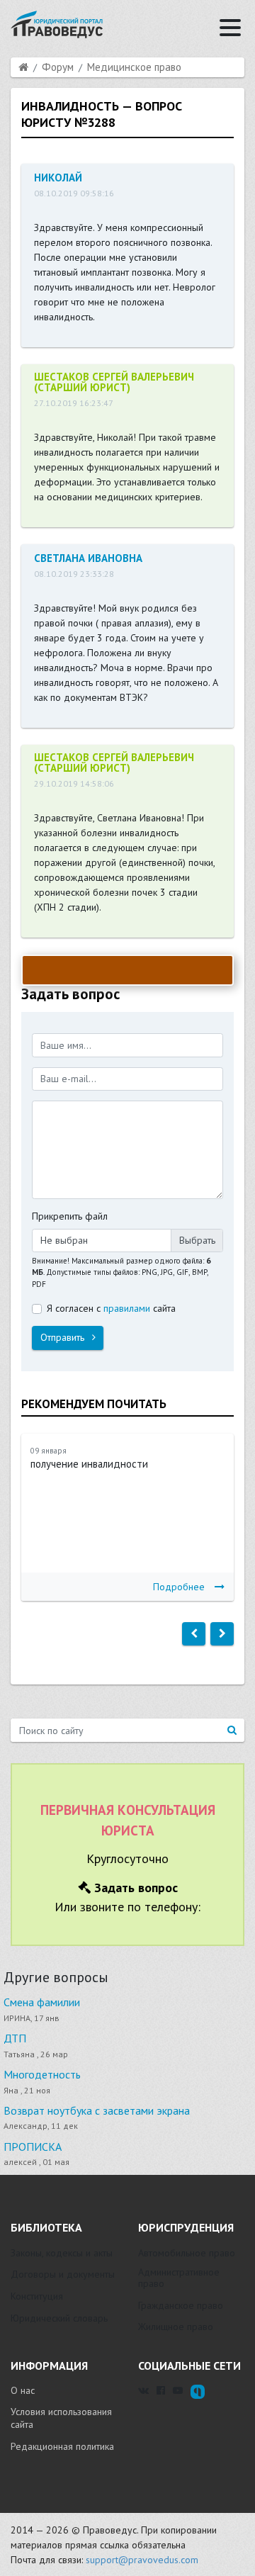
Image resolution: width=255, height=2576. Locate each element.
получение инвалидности (89, 1464)
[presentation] (194, 1634)
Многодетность (42, 2074)
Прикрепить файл (70, 1216)
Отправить (64, 1337)
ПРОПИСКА (33, 2147)
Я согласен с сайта (111, 1308)
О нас (23, 2390)
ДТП (15, 2038)
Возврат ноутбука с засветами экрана (97, 2110)
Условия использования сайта (61, 2418)
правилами (127, 1308)
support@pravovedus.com (142, 2560)
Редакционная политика (62, 2446)
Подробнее (179, 1587)
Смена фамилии (42, 2002)
